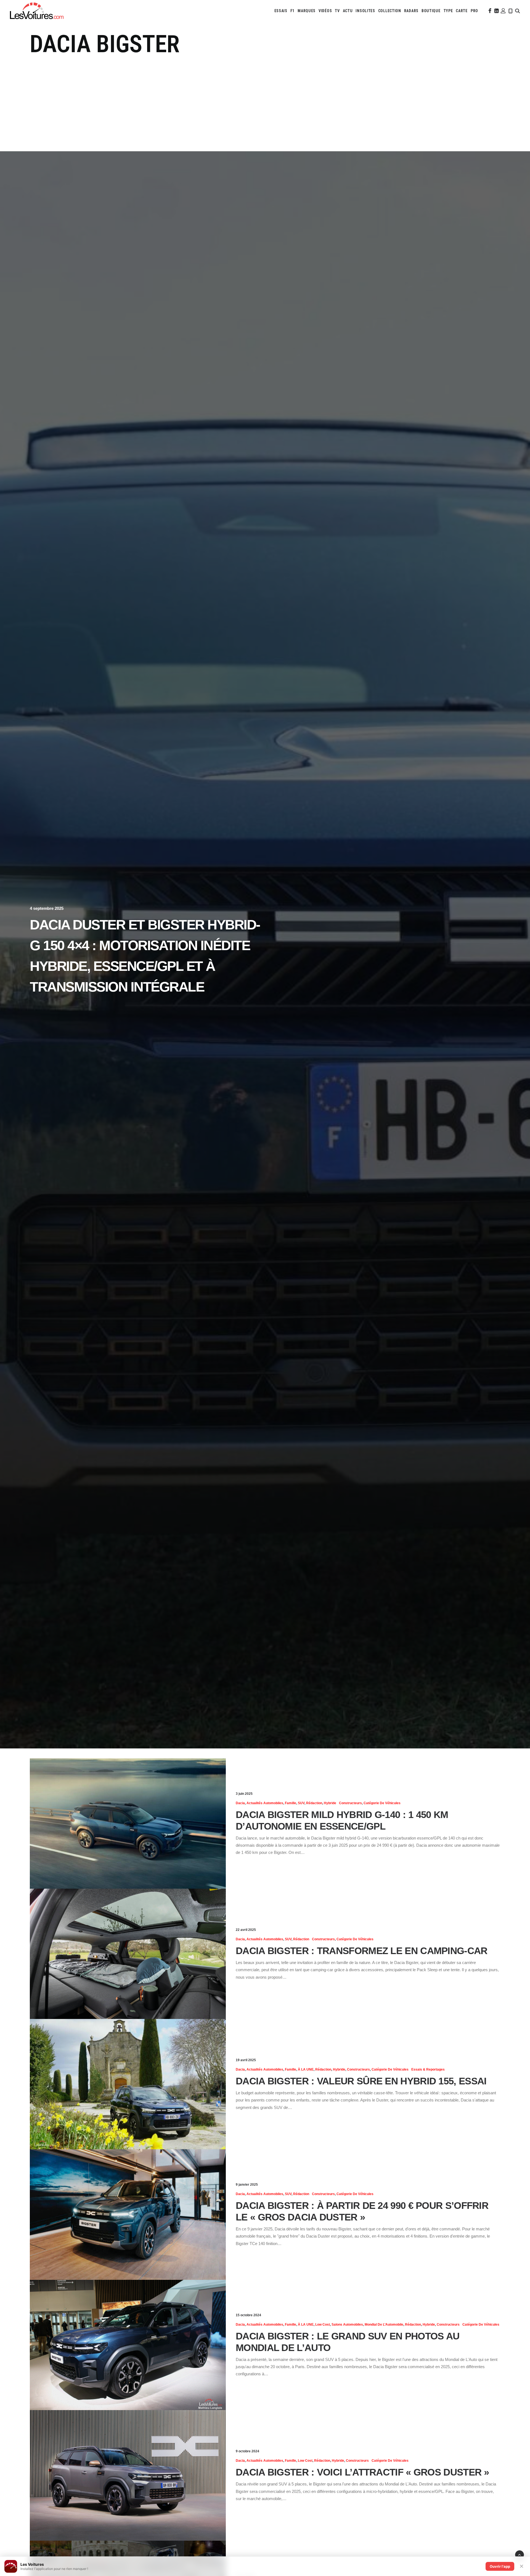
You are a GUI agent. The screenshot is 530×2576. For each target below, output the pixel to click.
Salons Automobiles (347, 2325)
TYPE (448, 11)
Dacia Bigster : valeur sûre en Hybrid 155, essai (361, 2081)
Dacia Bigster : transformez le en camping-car (362, 1951)
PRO (474, 11)
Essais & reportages (428, 2069)
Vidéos (325, 11)
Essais (281, 11)
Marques (307, 11)
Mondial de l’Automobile (384, 2325)
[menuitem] (281, 11)
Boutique (431, 11)
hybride (330, 1803)
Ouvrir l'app (500, 2566)
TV (337, 11)
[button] (489, 11)
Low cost (323, 2325)
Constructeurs (350, 1803)
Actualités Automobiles (265, 1803)
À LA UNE (306, 2069)
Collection (390, 11)
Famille (291, 1803)
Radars (411, 11)
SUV (301, 1803)
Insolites (365, 11)
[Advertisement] (265, 100)
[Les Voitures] (37, 11)
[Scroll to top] (520, 2554)
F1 (292, 11)
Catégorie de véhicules (382, 1803)
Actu (348, 11)
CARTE (462, 11)
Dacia (240, 1803)
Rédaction (314, 1803)
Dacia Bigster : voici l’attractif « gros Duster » (362, 2472)
